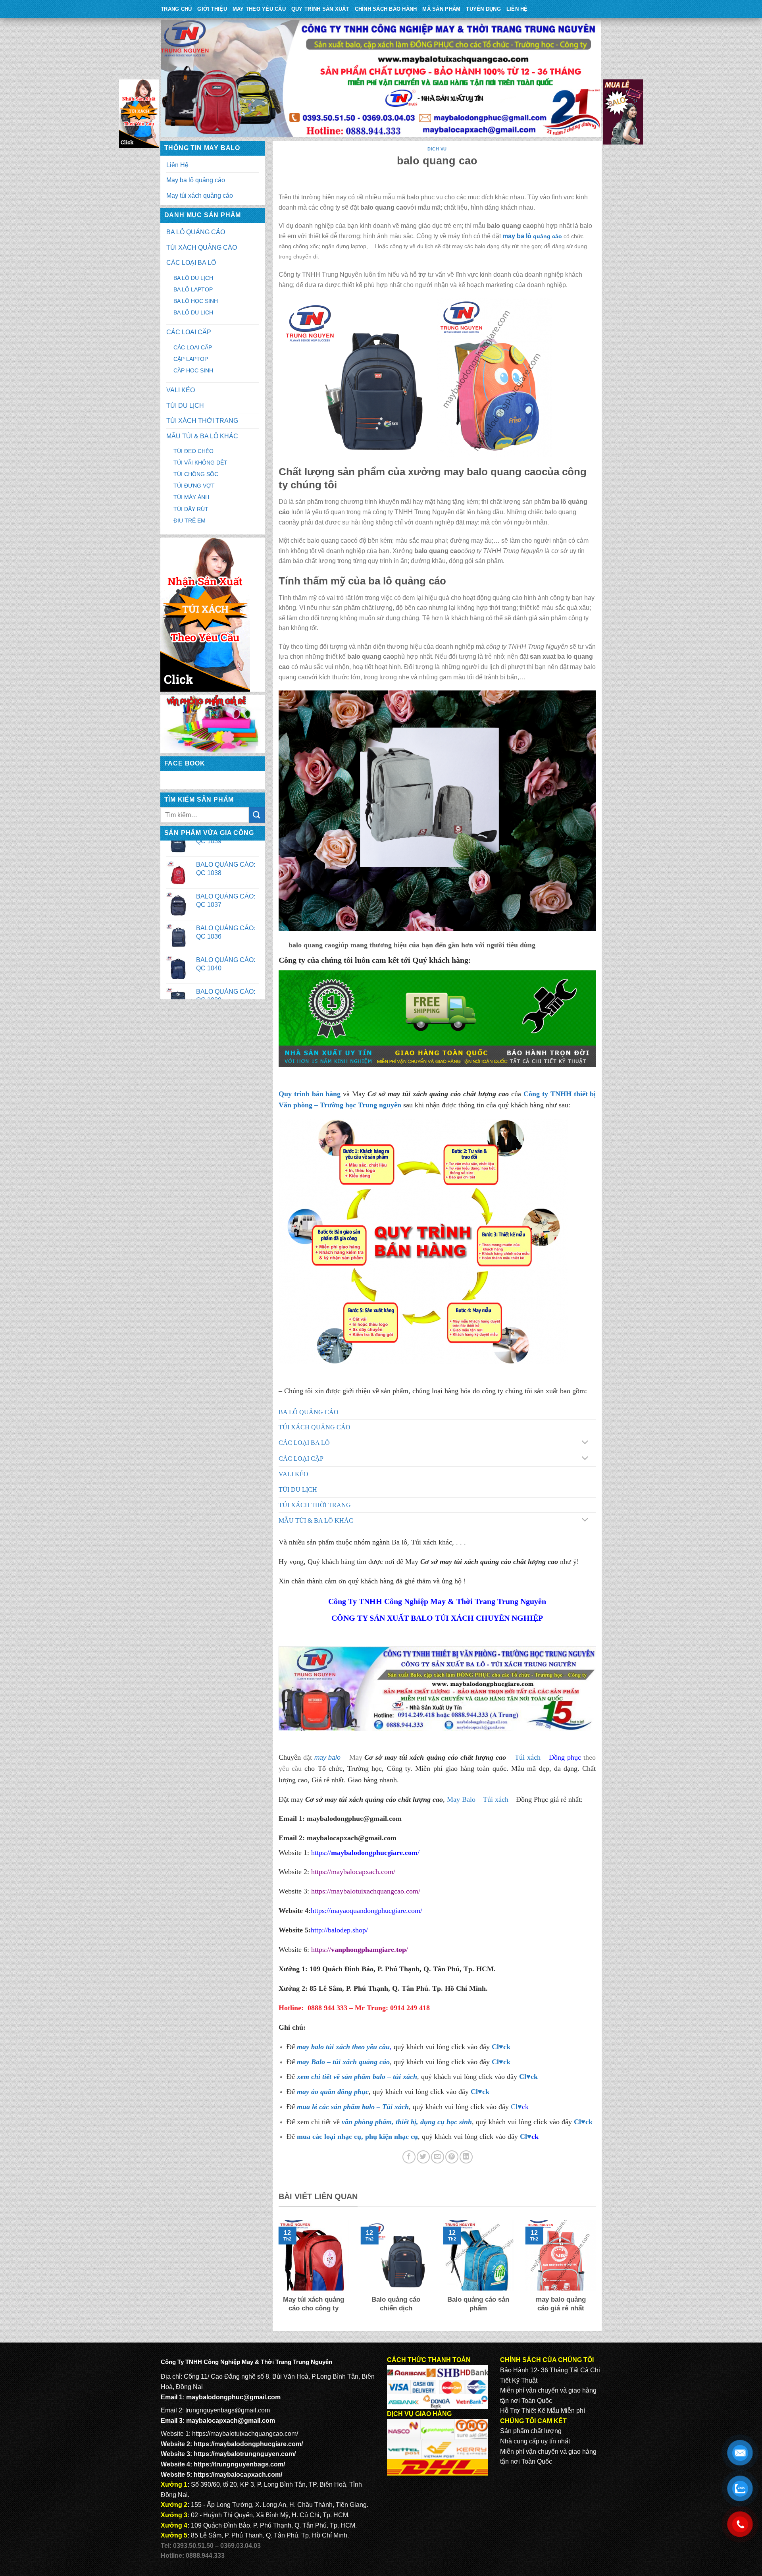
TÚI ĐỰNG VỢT (194, 486)
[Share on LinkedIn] (466, 2157)
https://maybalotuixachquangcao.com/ (366, 1891)
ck (534, 2077)
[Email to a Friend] (438, 2157)
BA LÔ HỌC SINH (196, 301)
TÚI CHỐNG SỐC (196, 474)
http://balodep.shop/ (339, 1930)
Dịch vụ (437, 149)
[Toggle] (585, 1443)
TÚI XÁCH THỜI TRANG (202, 421)
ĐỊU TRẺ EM (190, 521)
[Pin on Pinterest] (452, 2157)
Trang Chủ (176, 9)
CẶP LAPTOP (191, 359)
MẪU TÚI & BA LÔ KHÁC (202, 436)
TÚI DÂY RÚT (191, 509)
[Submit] (257, 815)
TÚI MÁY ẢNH (191, 497)
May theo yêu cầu (259, 9)
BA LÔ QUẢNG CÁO (196, 232)
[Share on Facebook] (409, 2157)
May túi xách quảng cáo (200, 196)
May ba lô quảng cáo (196, 180)
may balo (327, 1758)
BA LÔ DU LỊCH (193, 278)
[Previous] (277, 2272)
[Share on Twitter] (423, 2157)
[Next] (597, 2272)
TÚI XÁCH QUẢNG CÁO (202, 248)
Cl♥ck (501, 2047)
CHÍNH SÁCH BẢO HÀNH (386, 9)
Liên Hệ (517, 9)
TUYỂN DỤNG (483, 9)
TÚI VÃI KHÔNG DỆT (200, 463)
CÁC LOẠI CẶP (189, 332)
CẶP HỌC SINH (193, 370)
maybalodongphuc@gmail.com (354, 1818)
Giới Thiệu (212, 9)
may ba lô (517, 236)
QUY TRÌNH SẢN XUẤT (320, 9)
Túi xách (528, 1757)
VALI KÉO (181, 390)
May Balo (461, 1799)
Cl (523, 2077)
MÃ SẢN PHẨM (441, 9)
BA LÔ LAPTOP (193, 289)
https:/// (360, 1949)
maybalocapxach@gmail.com (231, 2421)
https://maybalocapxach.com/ (353, 1872)
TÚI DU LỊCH (185, 406)
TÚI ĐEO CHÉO (193, 451)
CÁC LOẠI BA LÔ (191, 263)
